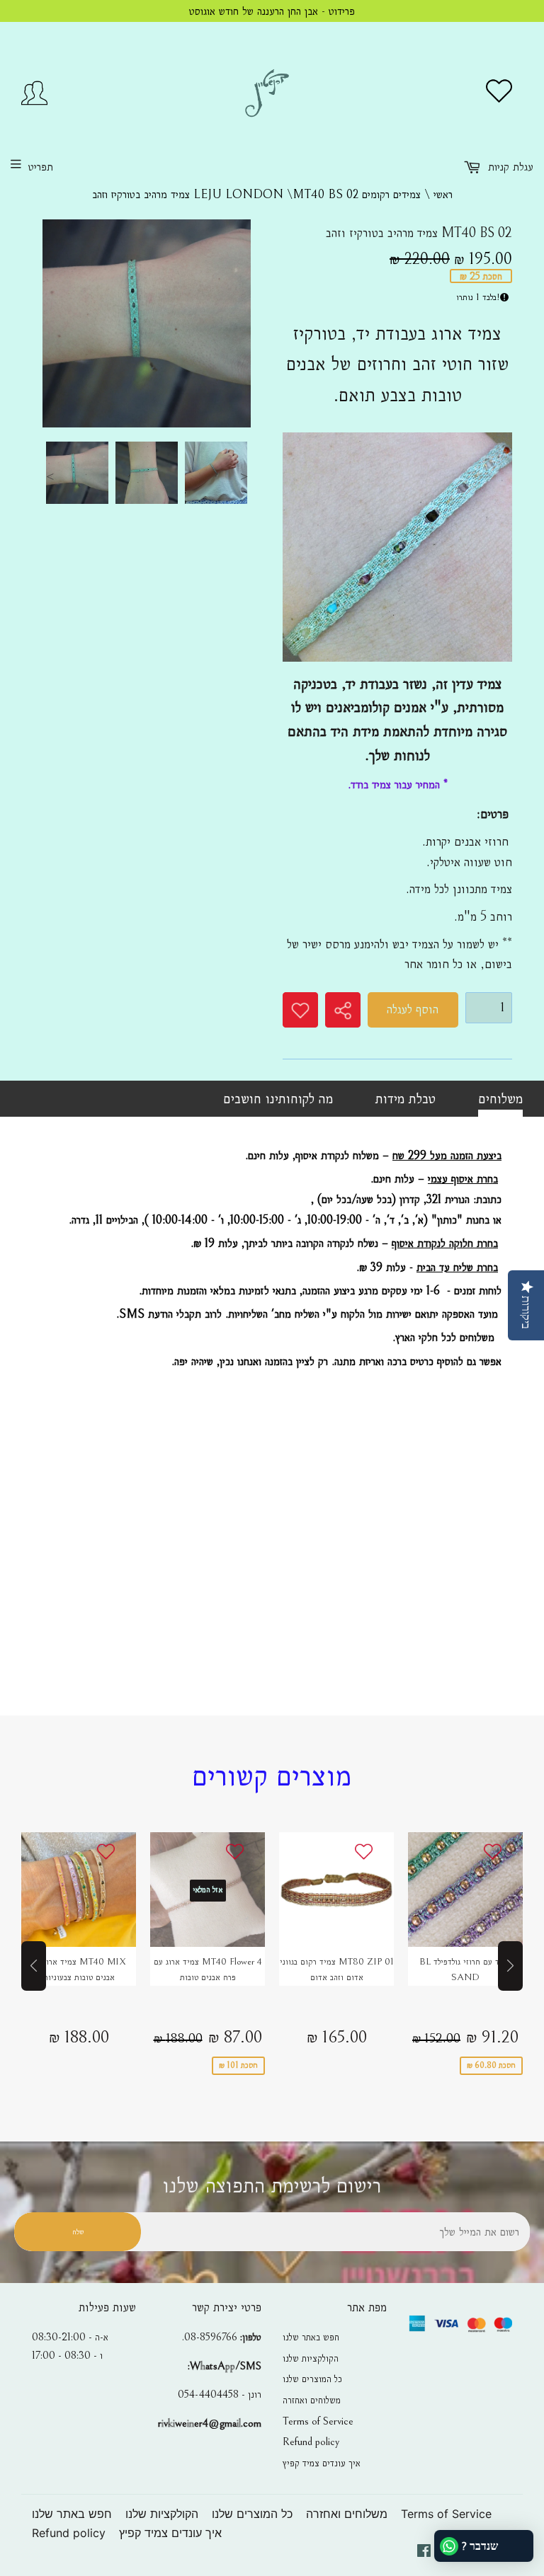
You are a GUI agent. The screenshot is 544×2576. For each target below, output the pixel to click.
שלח (78, 2232)
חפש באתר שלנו (311, 2337)
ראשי (443, 194)
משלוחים (500, 1098)
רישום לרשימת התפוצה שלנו (272, 2186)
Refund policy (311, 2442)
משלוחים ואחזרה (312, 2400)
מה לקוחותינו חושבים (278, 1098)
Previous (50, 476)
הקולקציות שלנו (311, 2358)
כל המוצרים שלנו (312, 2379)
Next (244, 476)
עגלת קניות (509, 167)
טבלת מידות (406, 1098)
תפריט (41, 167)
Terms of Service (318, 2421)
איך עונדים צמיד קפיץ (322, 2463)
